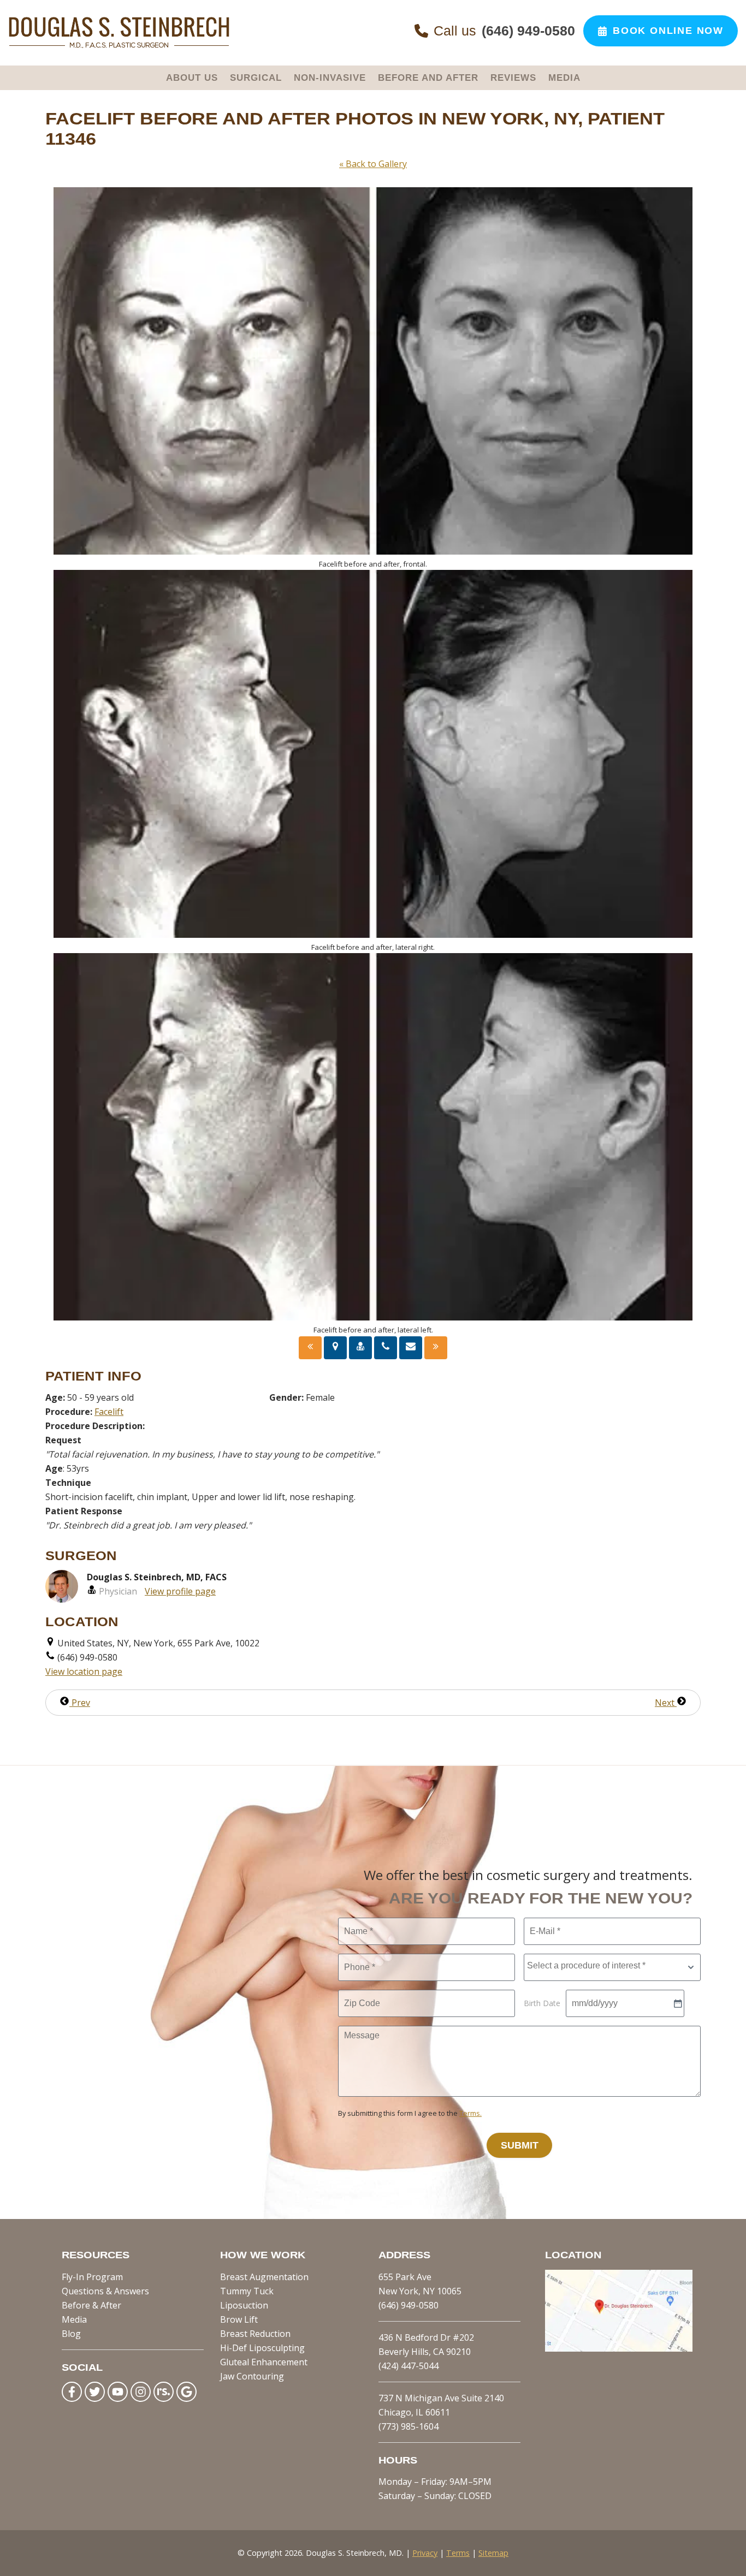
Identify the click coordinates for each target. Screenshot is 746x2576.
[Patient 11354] (436, 1348)
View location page (84, 1671)
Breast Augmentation (264, 2277)
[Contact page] (411, 1348)
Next (666, 1703)
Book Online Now (668, 31)
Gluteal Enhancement (264, 2362)
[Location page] (335, 1348)
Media (74, 2319)
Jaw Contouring (252, 2376)
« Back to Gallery (373, 164)
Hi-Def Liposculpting (262, 2348)
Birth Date (542, 2003)
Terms (458, 2553)
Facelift (109, 1412)
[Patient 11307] (310, 1348)
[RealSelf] (164, 2392)
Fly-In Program (92, 2277)
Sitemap (493, 2553)
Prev (80, 1703)
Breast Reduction (255, 2334)
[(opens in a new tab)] (619, 2348)
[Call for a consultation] (386, 1348)
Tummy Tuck (247, 2291)
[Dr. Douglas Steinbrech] (119, 46)
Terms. (470, 2113)
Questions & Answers (105, 2291)
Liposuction (244, 2305)
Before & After (91, 2305)
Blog (71, 2334)
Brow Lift (239, 2319)
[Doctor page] (360, 1348)
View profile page (180, 1591)
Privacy (425, 2553)
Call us (504, 31)
